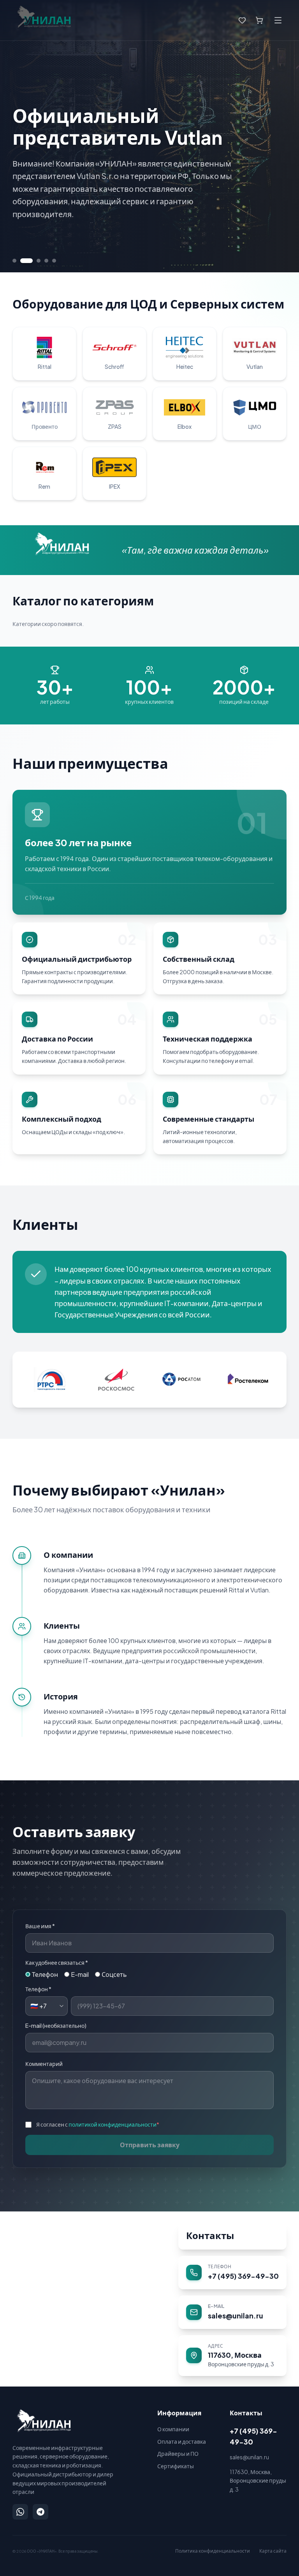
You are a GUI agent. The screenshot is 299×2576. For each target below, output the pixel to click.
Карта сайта (273, 2551)
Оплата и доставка (182, 2441)
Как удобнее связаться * (57, 1962)
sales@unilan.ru (249, 2457)
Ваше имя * (40, 1926)
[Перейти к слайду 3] (34, 261)
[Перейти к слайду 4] (46, 261)
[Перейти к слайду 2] (22, 261)
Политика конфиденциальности (213, 2551)
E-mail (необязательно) (56, 2025)
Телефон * (38, 1989)
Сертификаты (176, 2466)
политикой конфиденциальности (113, 2124)
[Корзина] (259, 20)
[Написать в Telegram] (40, 2512)
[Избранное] (242, 20)
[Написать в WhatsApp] (20, 2512)
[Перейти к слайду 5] (54, 261)
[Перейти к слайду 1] (14, 261)
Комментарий (44, 2064)
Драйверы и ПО (178, 2453)
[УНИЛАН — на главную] (42, 2421)
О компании (173, 2429)
